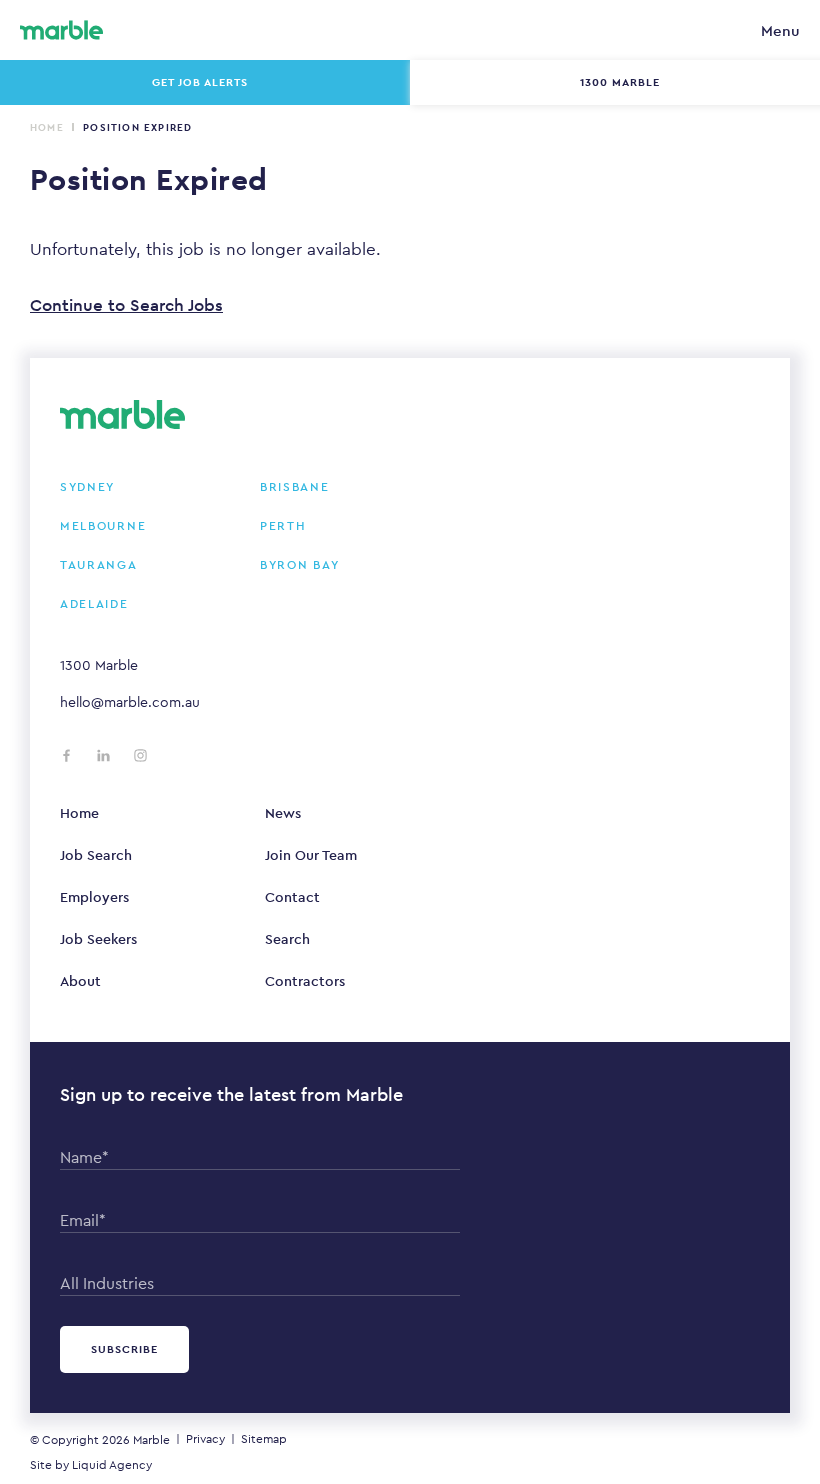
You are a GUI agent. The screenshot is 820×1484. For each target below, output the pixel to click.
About (80, 981)
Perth (283, 526)
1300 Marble (99, 665)
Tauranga (99, 565)
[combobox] (260, 1279)
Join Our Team (311, 855)
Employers (94, 897)
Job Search (96, 855)
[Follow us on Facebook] (66, 755)
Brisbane (295, 487)
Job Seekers (98, 939)
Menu (780, 30)
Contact (292, 897)
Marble (151, 1440)
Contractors (305, 981)
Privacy (205, 1439)
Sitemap (264, 1439)
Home (47, 127)
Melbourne (103, 526)
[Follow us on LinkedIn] (103, 755)
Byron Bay (299, 565)
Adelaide (94, 604)
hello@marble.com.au (130, 702)
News (283, 813)
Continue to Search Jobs (126, 305)
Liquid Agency (112, 1465)
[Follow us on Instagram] (140, 755)
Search (287, 939)
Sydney (87, 487)
